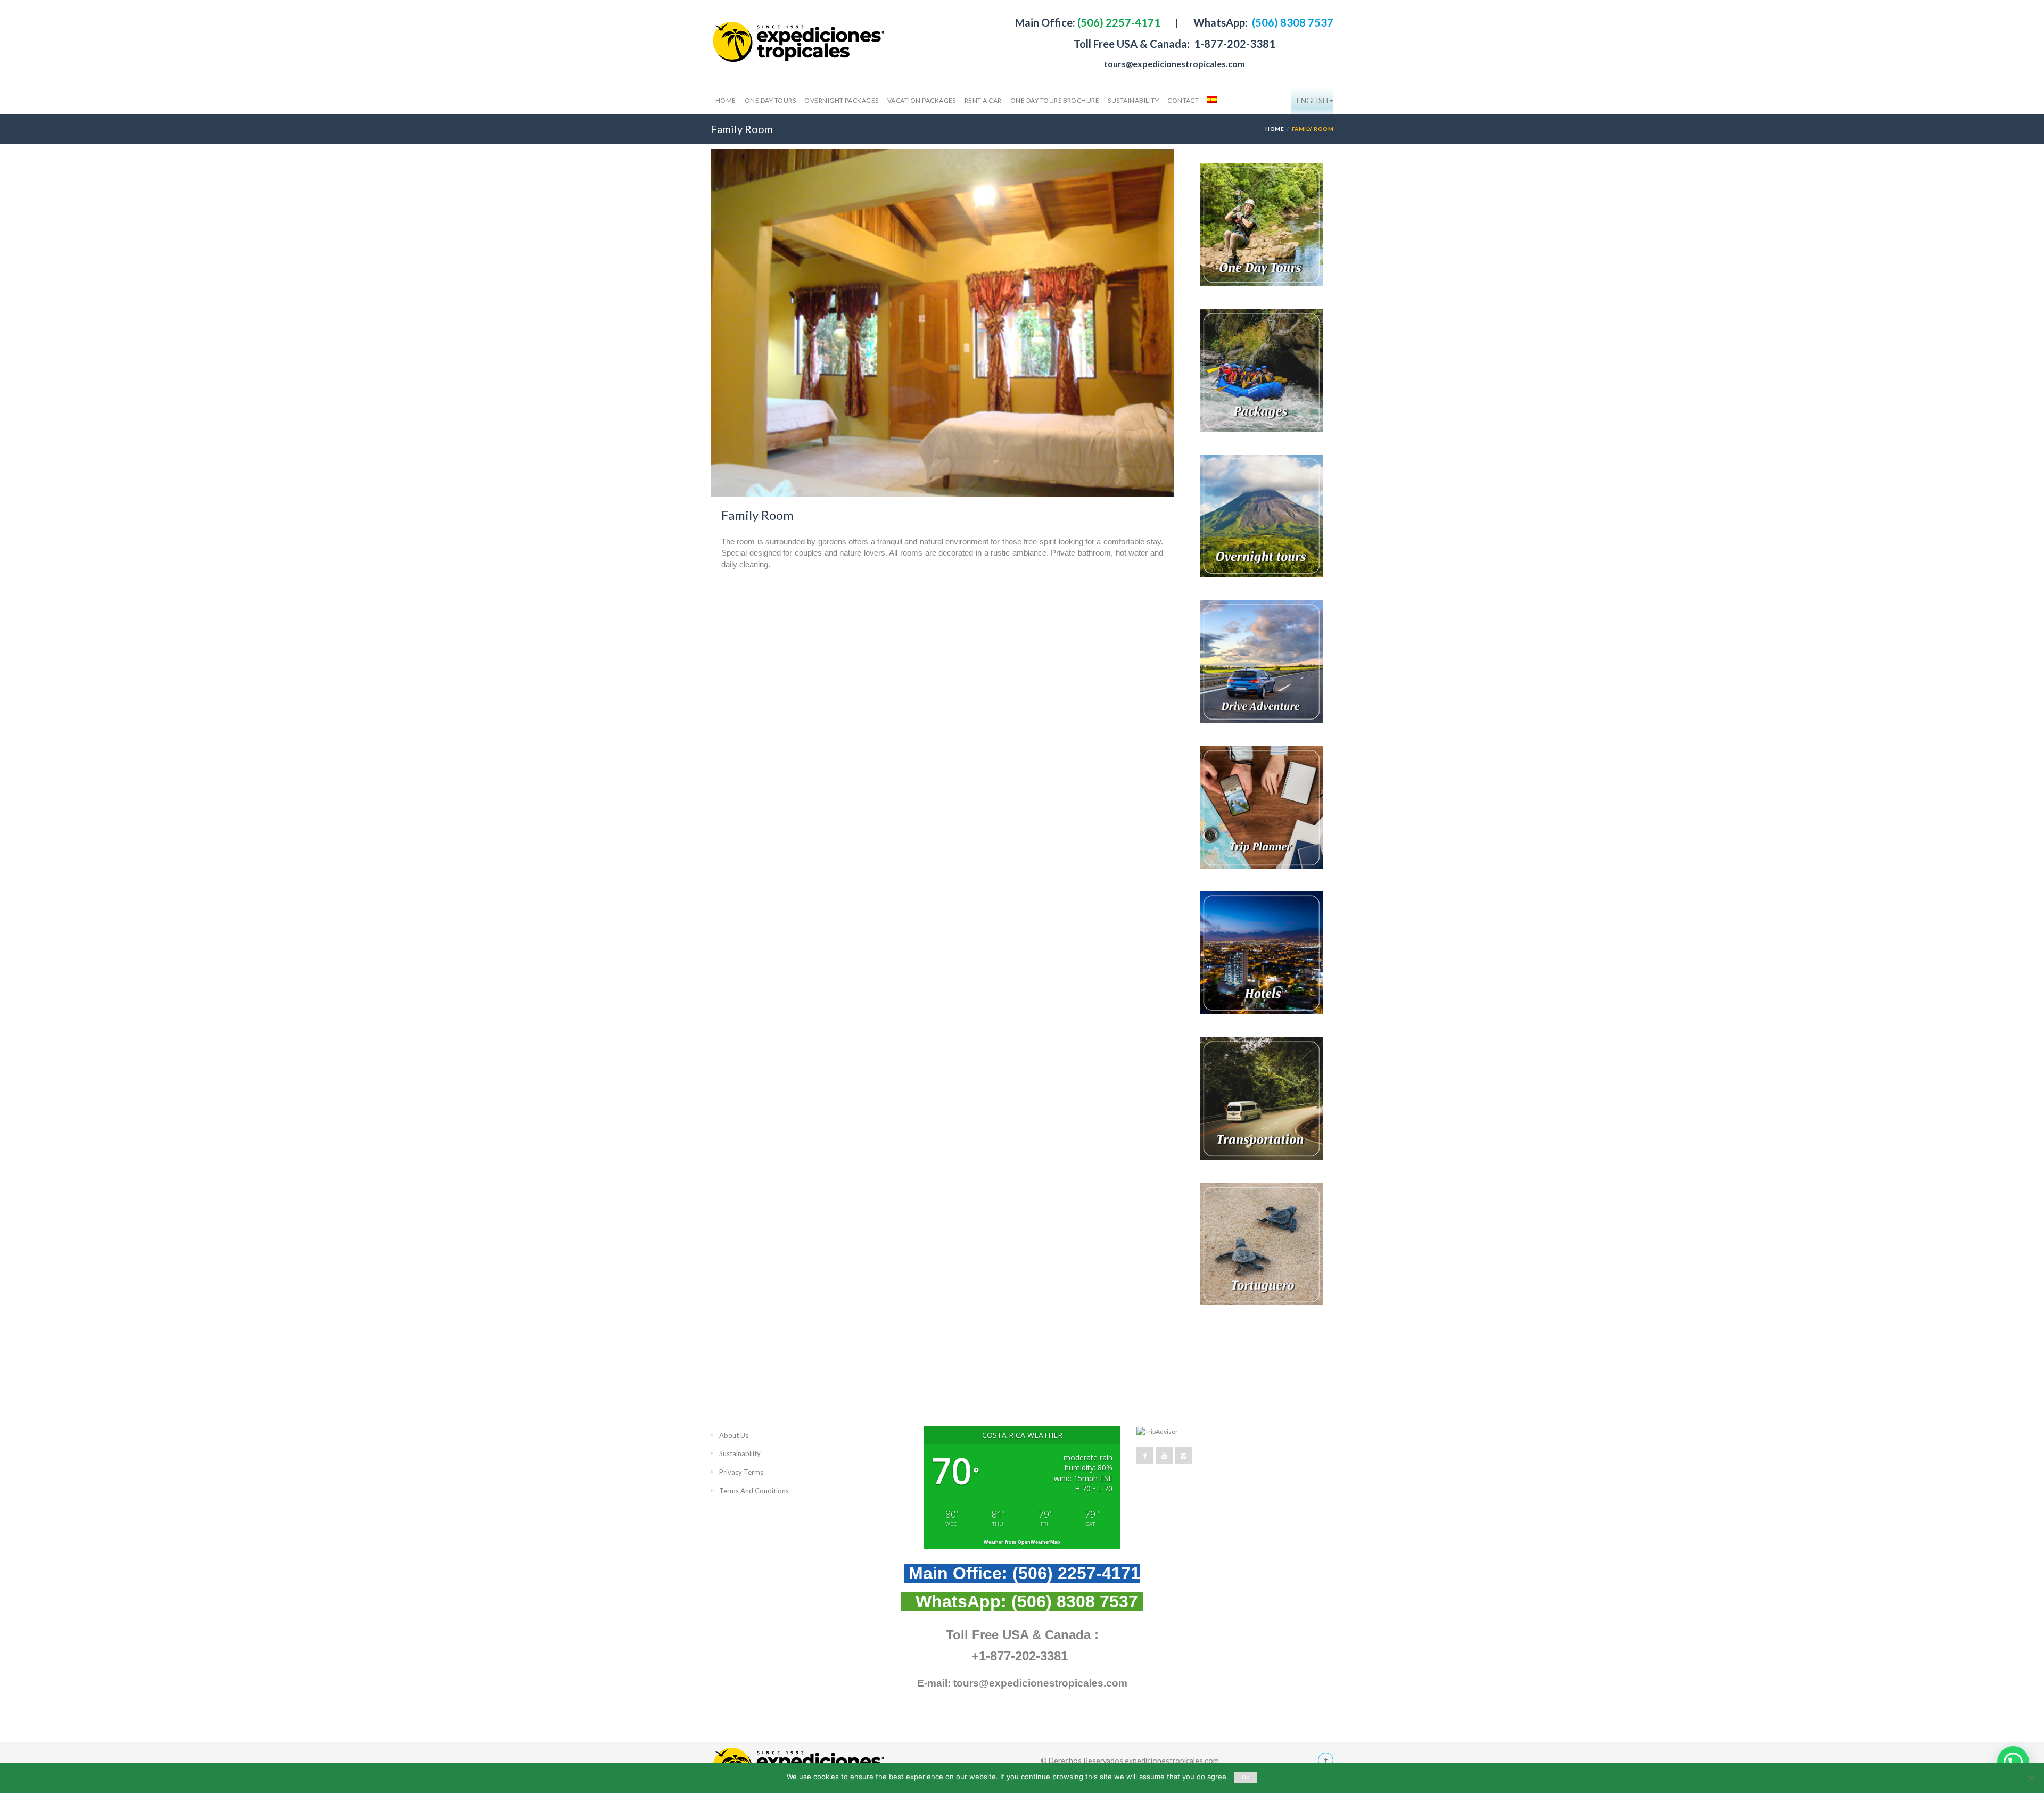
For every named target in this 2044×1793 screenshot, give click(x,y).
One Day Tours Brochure (1055, 100)
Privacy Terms (741, 1472)
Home (726, 100)
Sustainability (1133, 100)
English (1312, 100)
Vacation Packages (922, 100)
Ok (1246, 1777)
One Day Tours (770, 100)
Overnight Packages (842, 100)
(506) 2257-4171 (1118, 22)
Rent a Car (983, 100)
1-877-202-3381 (1234, 44)
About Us (734, 1435)
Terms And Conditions (754, 1491)
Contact (1183, 100)
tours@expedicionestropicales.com (1175, 64)
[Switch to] (1211, 101)
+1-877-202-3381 (1020, 1656)
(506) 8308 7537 (1292, 22)
